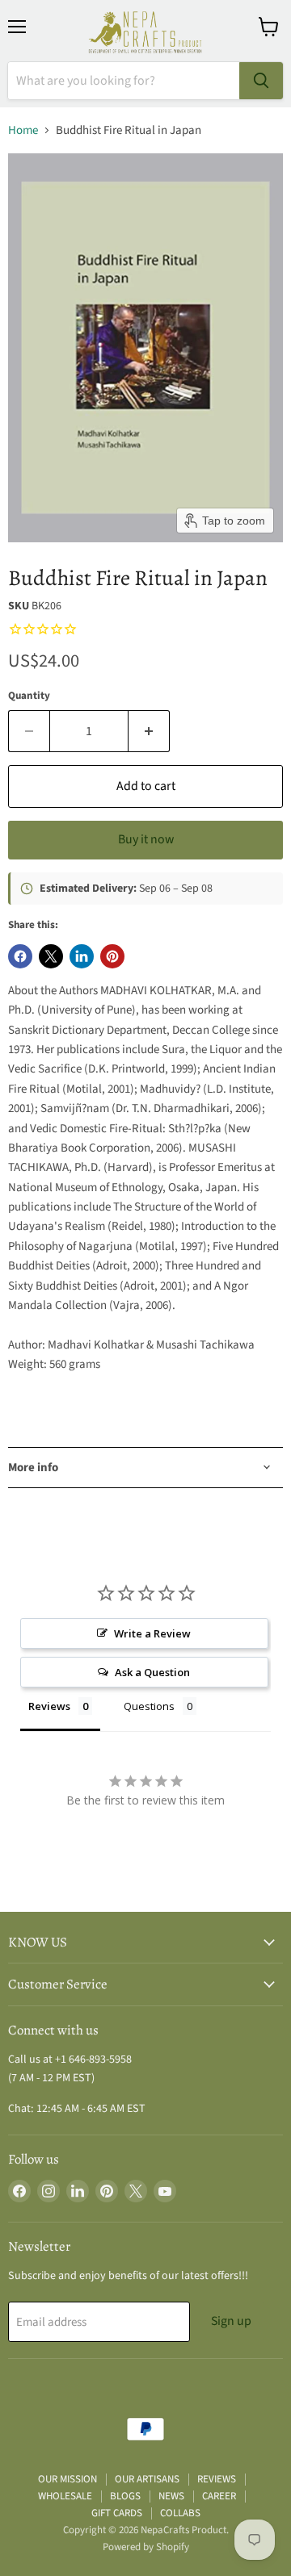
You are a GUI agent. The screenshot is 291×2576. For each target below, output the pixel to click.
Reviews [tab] (49, 1706)
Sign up (231, 2321)
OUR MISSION (67, 2479)
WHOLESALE (65, 2496)
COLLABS (180, 2513)
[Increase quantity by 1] (149, 731)
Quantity (29, 696)
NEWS (171, 2496)
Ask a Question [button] (152, 1672)
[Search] (261, 81)
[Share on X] (51, 956)
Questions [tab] (149, 1706)
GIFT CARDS (117, 2513)
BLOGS (125, 2496)
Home (23, 130)
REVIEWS (217, 2479)
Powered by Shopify (146, 2547)
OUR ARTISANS (147, 2479)
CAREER (219, 2496)
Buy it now (146, 839)
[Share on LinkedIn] (82, 956)
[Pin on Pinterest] (112, 956)
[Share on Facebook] (20, 956)
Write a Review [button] (152, 1633)
